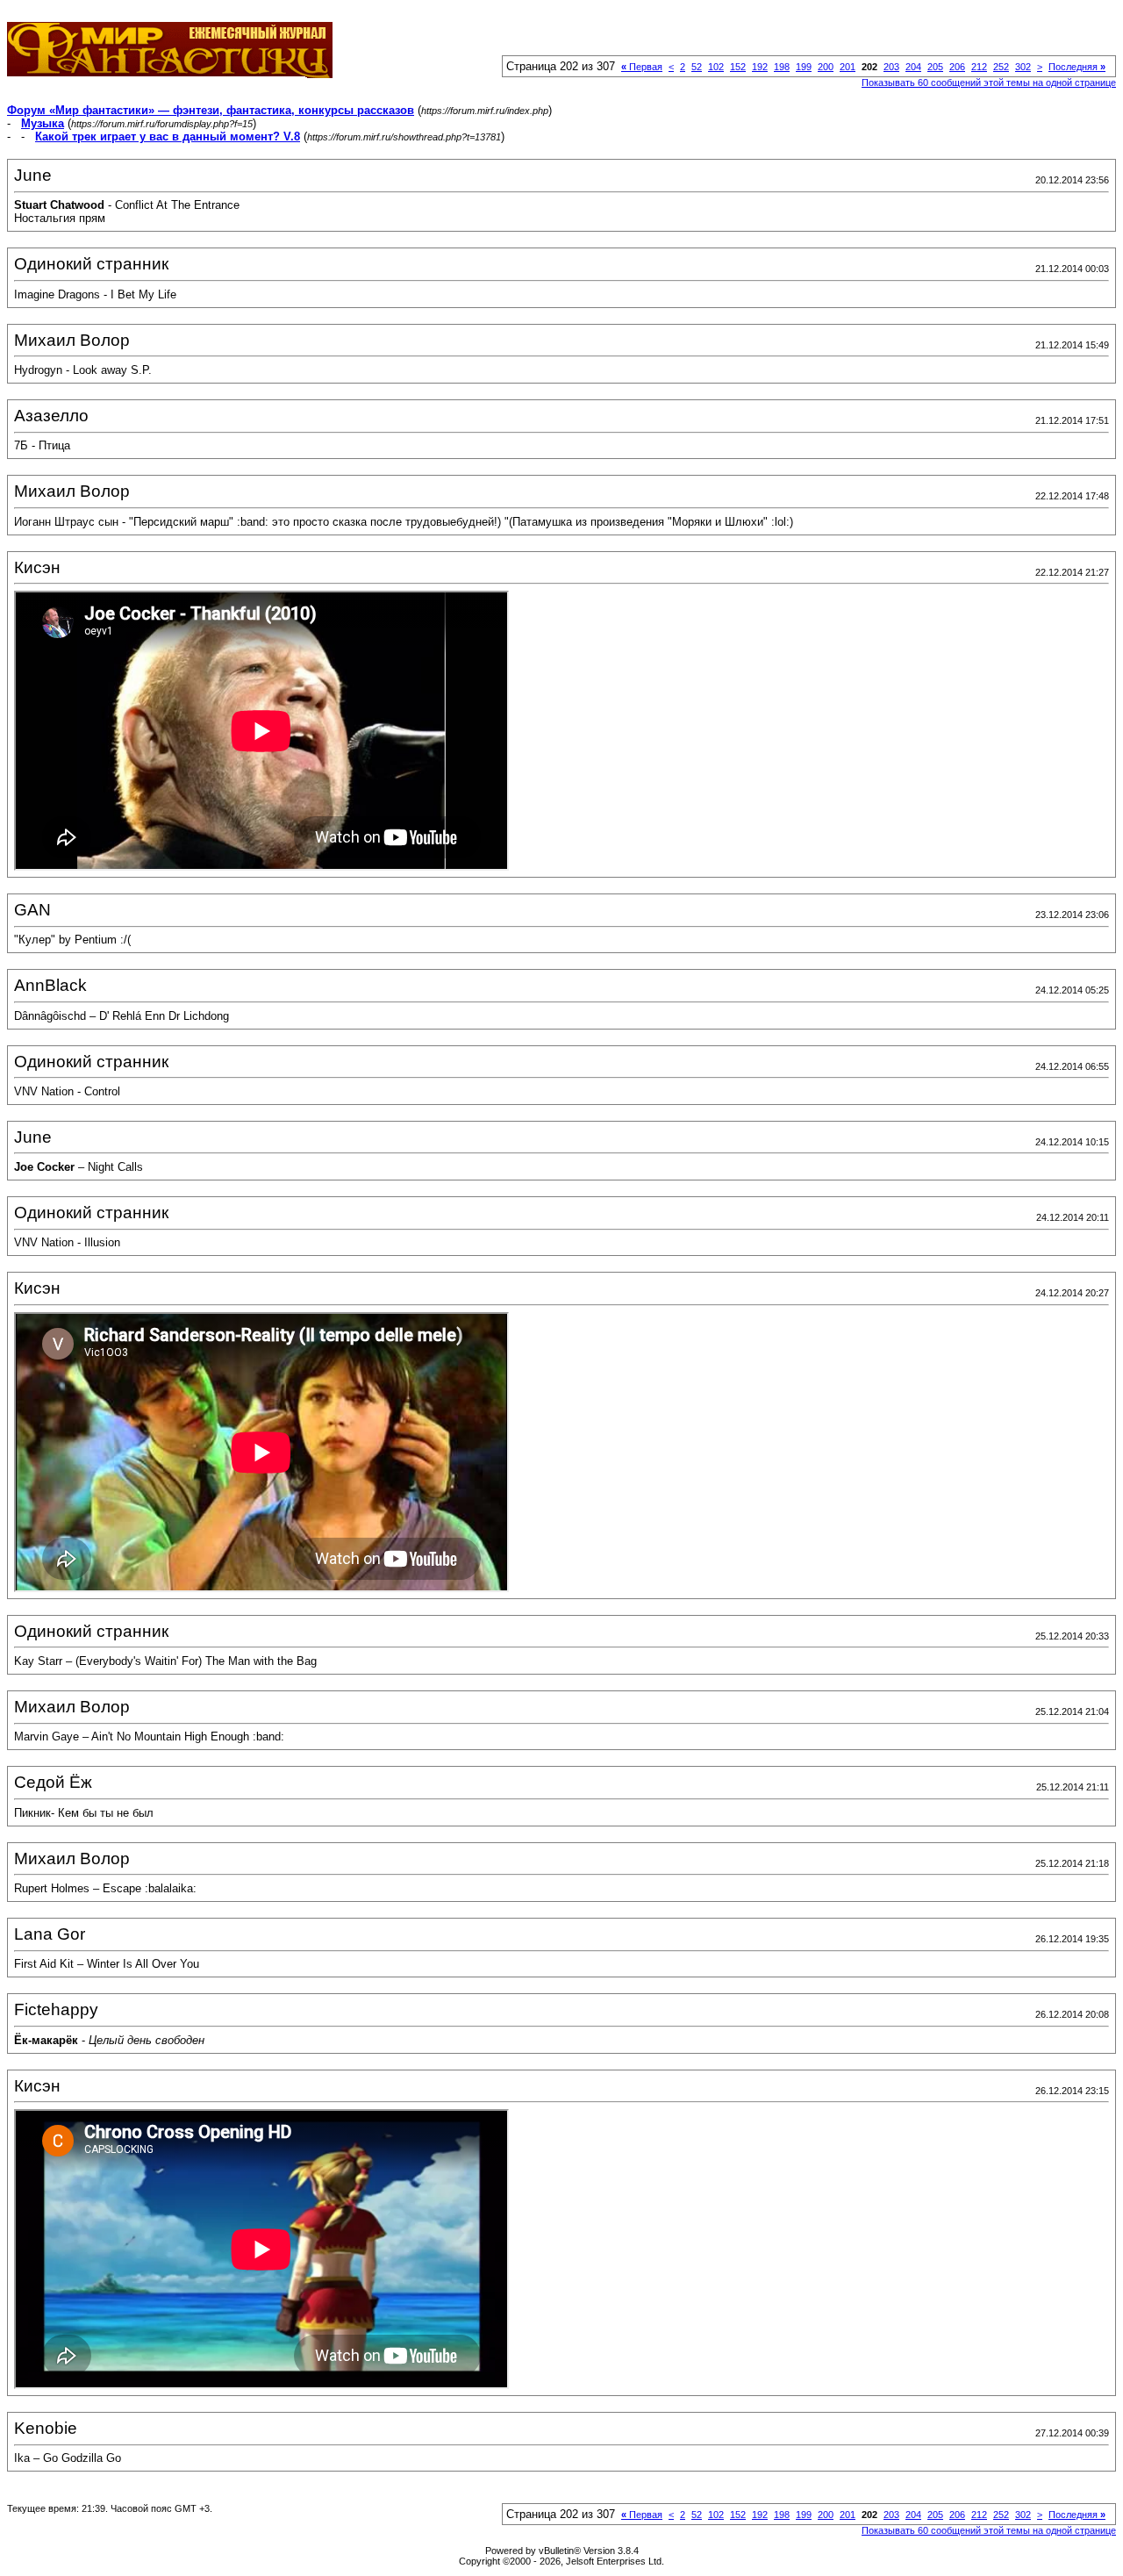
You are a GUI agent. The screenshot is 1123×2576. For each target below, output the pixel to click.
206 (957, 67)
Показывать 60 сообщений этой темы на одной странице (989, 83)
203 (891, 67)
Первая (642, 67)
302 (1023, 67)
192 (760, 67)
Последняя (1077, 67)
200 (826, 67)
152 (738, 67)
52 (697, 67)
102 (716, 67)
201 (848, 67)
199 (804, 67)
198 (782, 67)
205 (935, 67)
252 (1001, 67)
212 (979, 67)
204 (913, 67)
